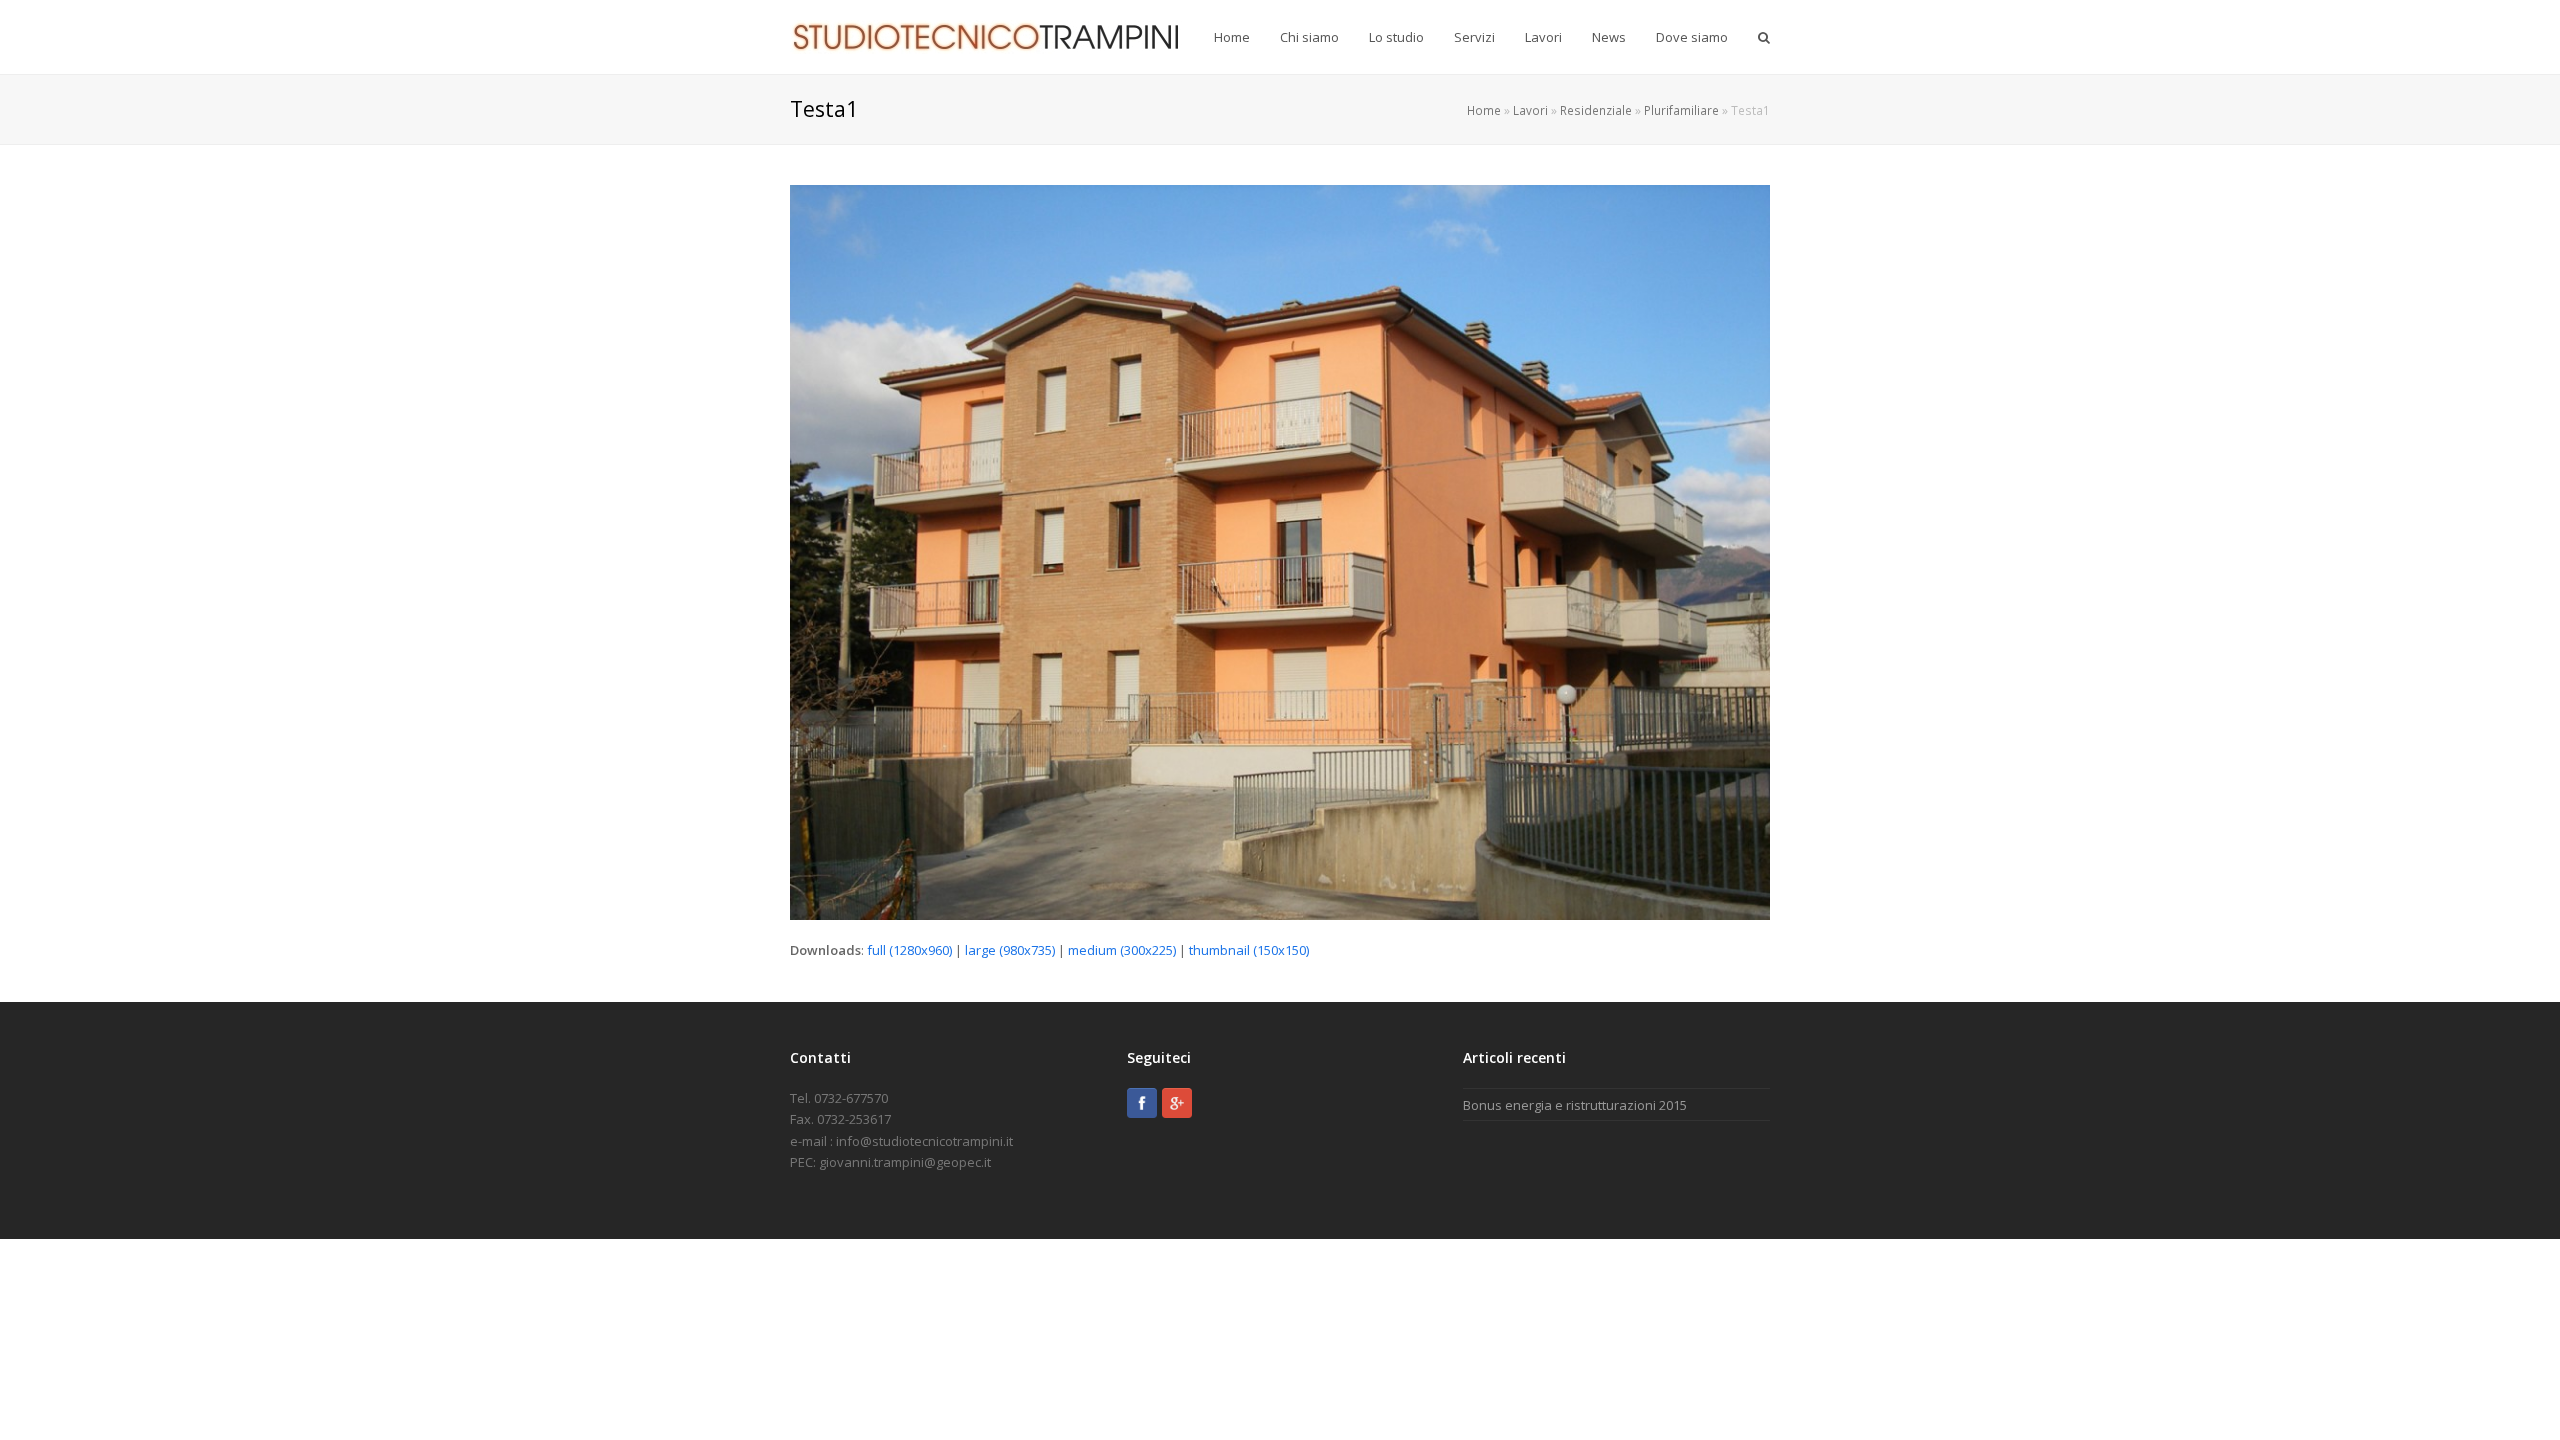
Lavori (1530, 110)
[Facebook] (1142, 1103)
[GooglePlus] (1177, 1103)
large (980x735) (1010, 950)
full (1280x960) (909, 950)
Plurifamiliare (1681, 110)
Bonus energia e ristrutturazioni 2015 (1575, 1105)
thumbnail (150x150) (1249, 950)
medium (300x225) (1122, 950)
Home (1484, 110)
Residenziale (1596, 110)
